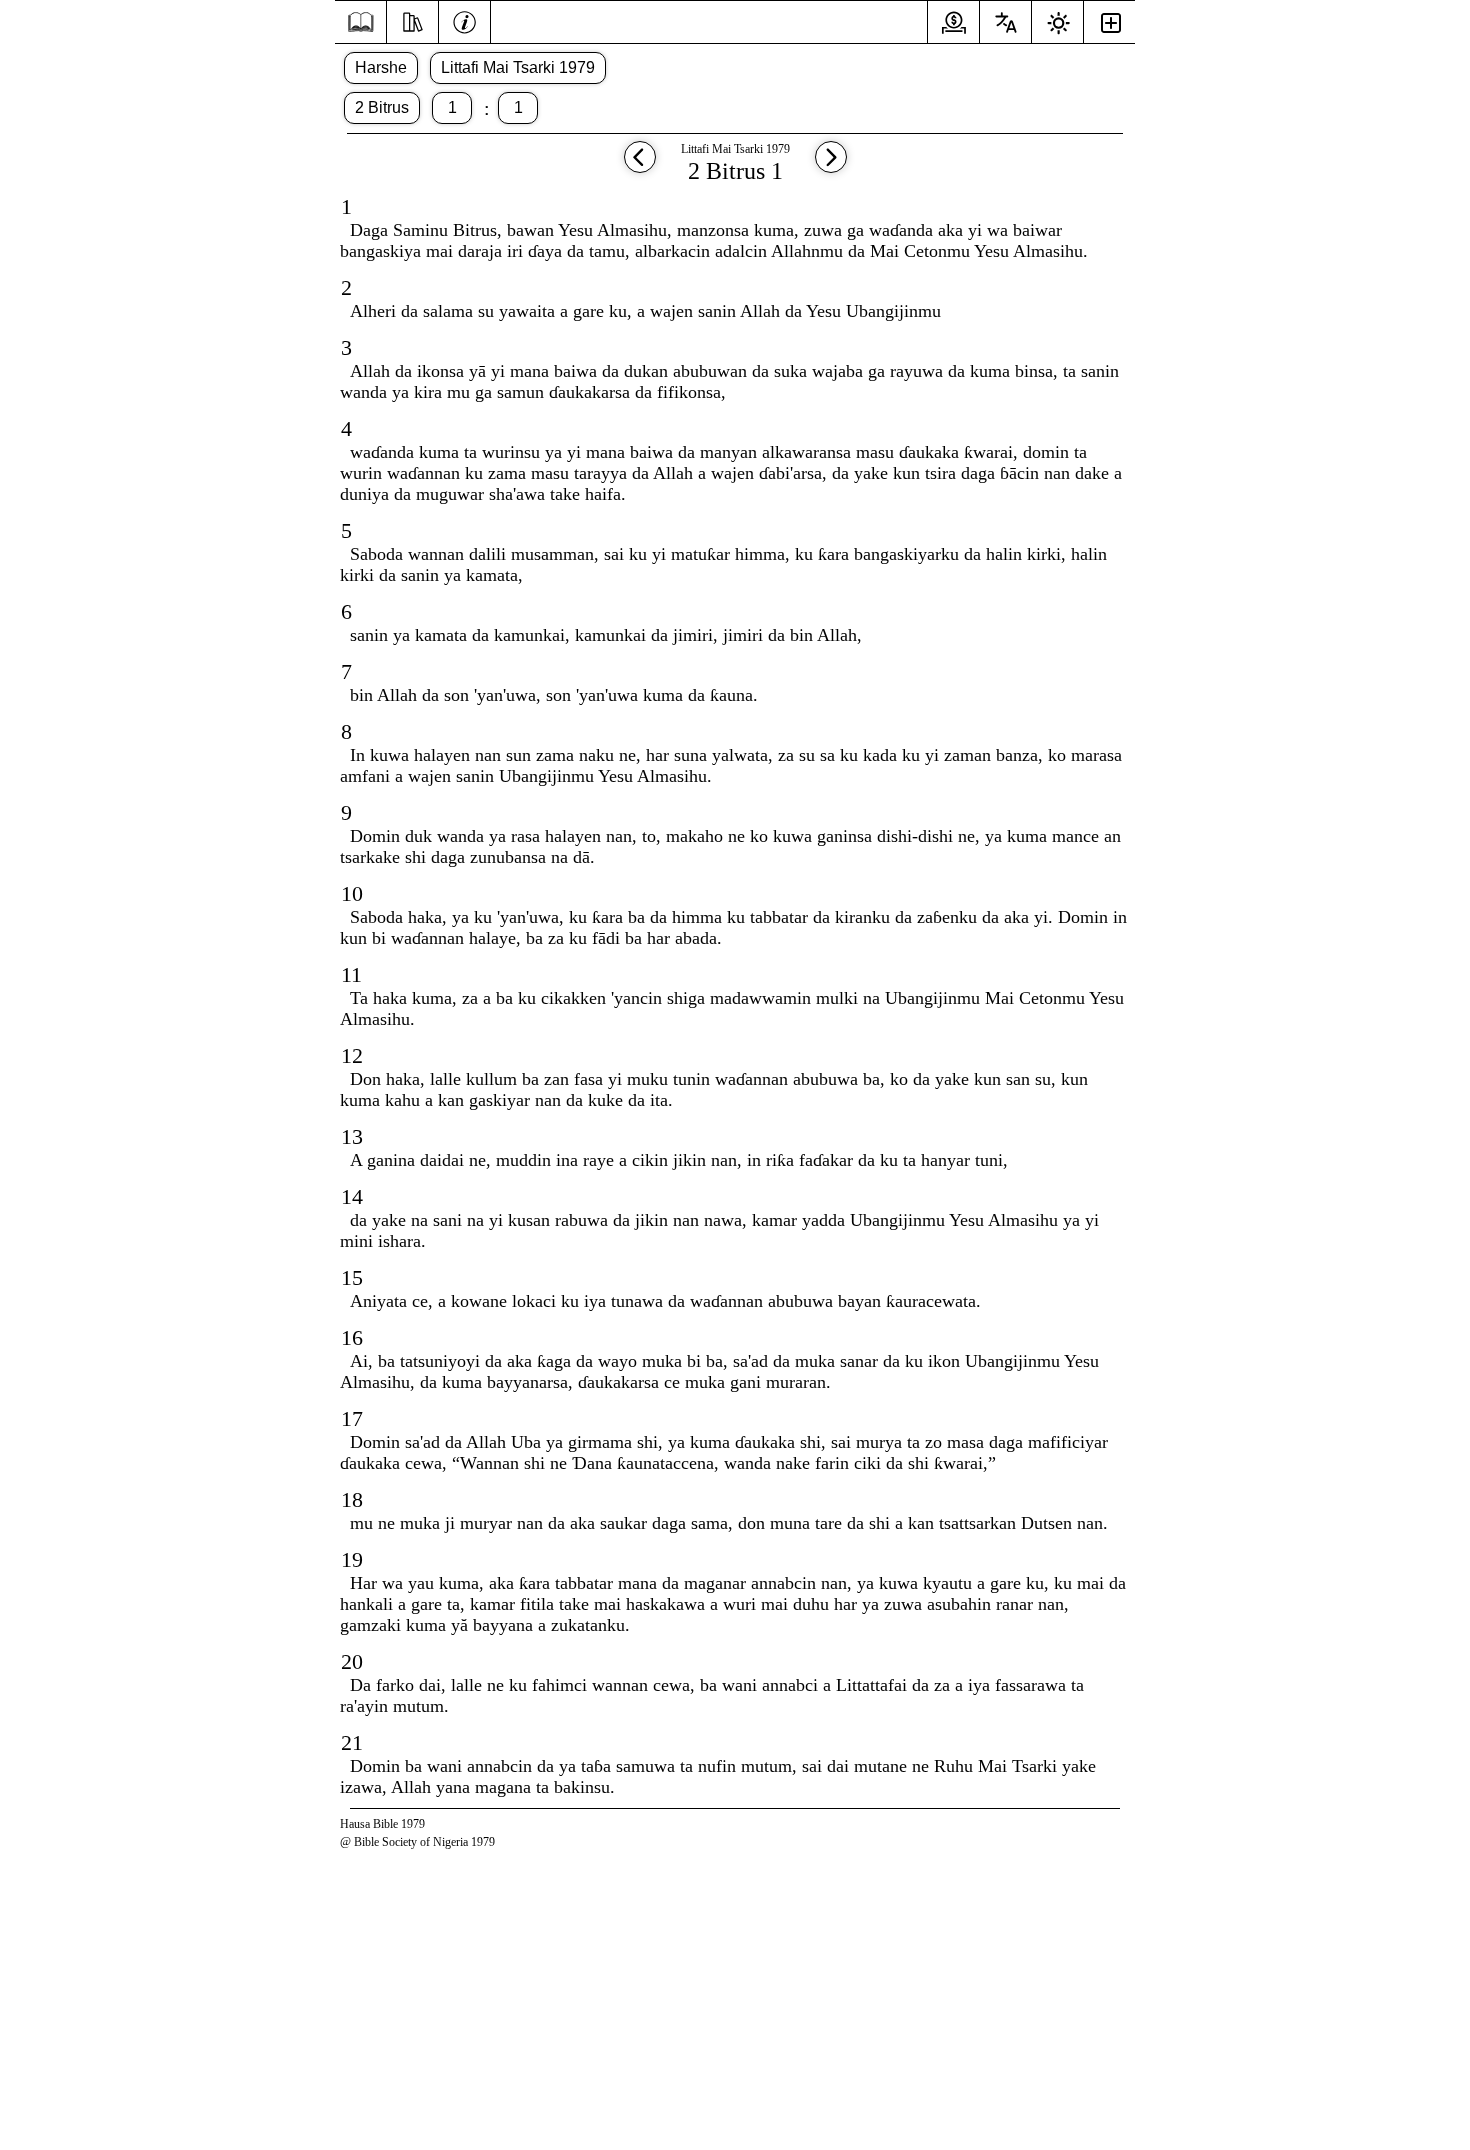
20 (352, 1661)
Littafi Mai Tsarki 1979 (518, 67)
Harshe (381, 67)
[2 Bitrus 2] (831, 166)
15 (352, 1277)
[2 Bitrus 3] (640, 166)
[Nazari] (412, 20)
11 (351, 974)
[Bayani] (464, 20)
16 (352, 1337)
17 (352, 1418)
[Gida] (360, 22)
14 (352, 1196)
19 (352, 1559)
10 (352, 893)
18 (352, 1499)
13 (352, 1136)
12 (352, 1055)
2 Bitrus (382, 107)
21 (352, 1742)
